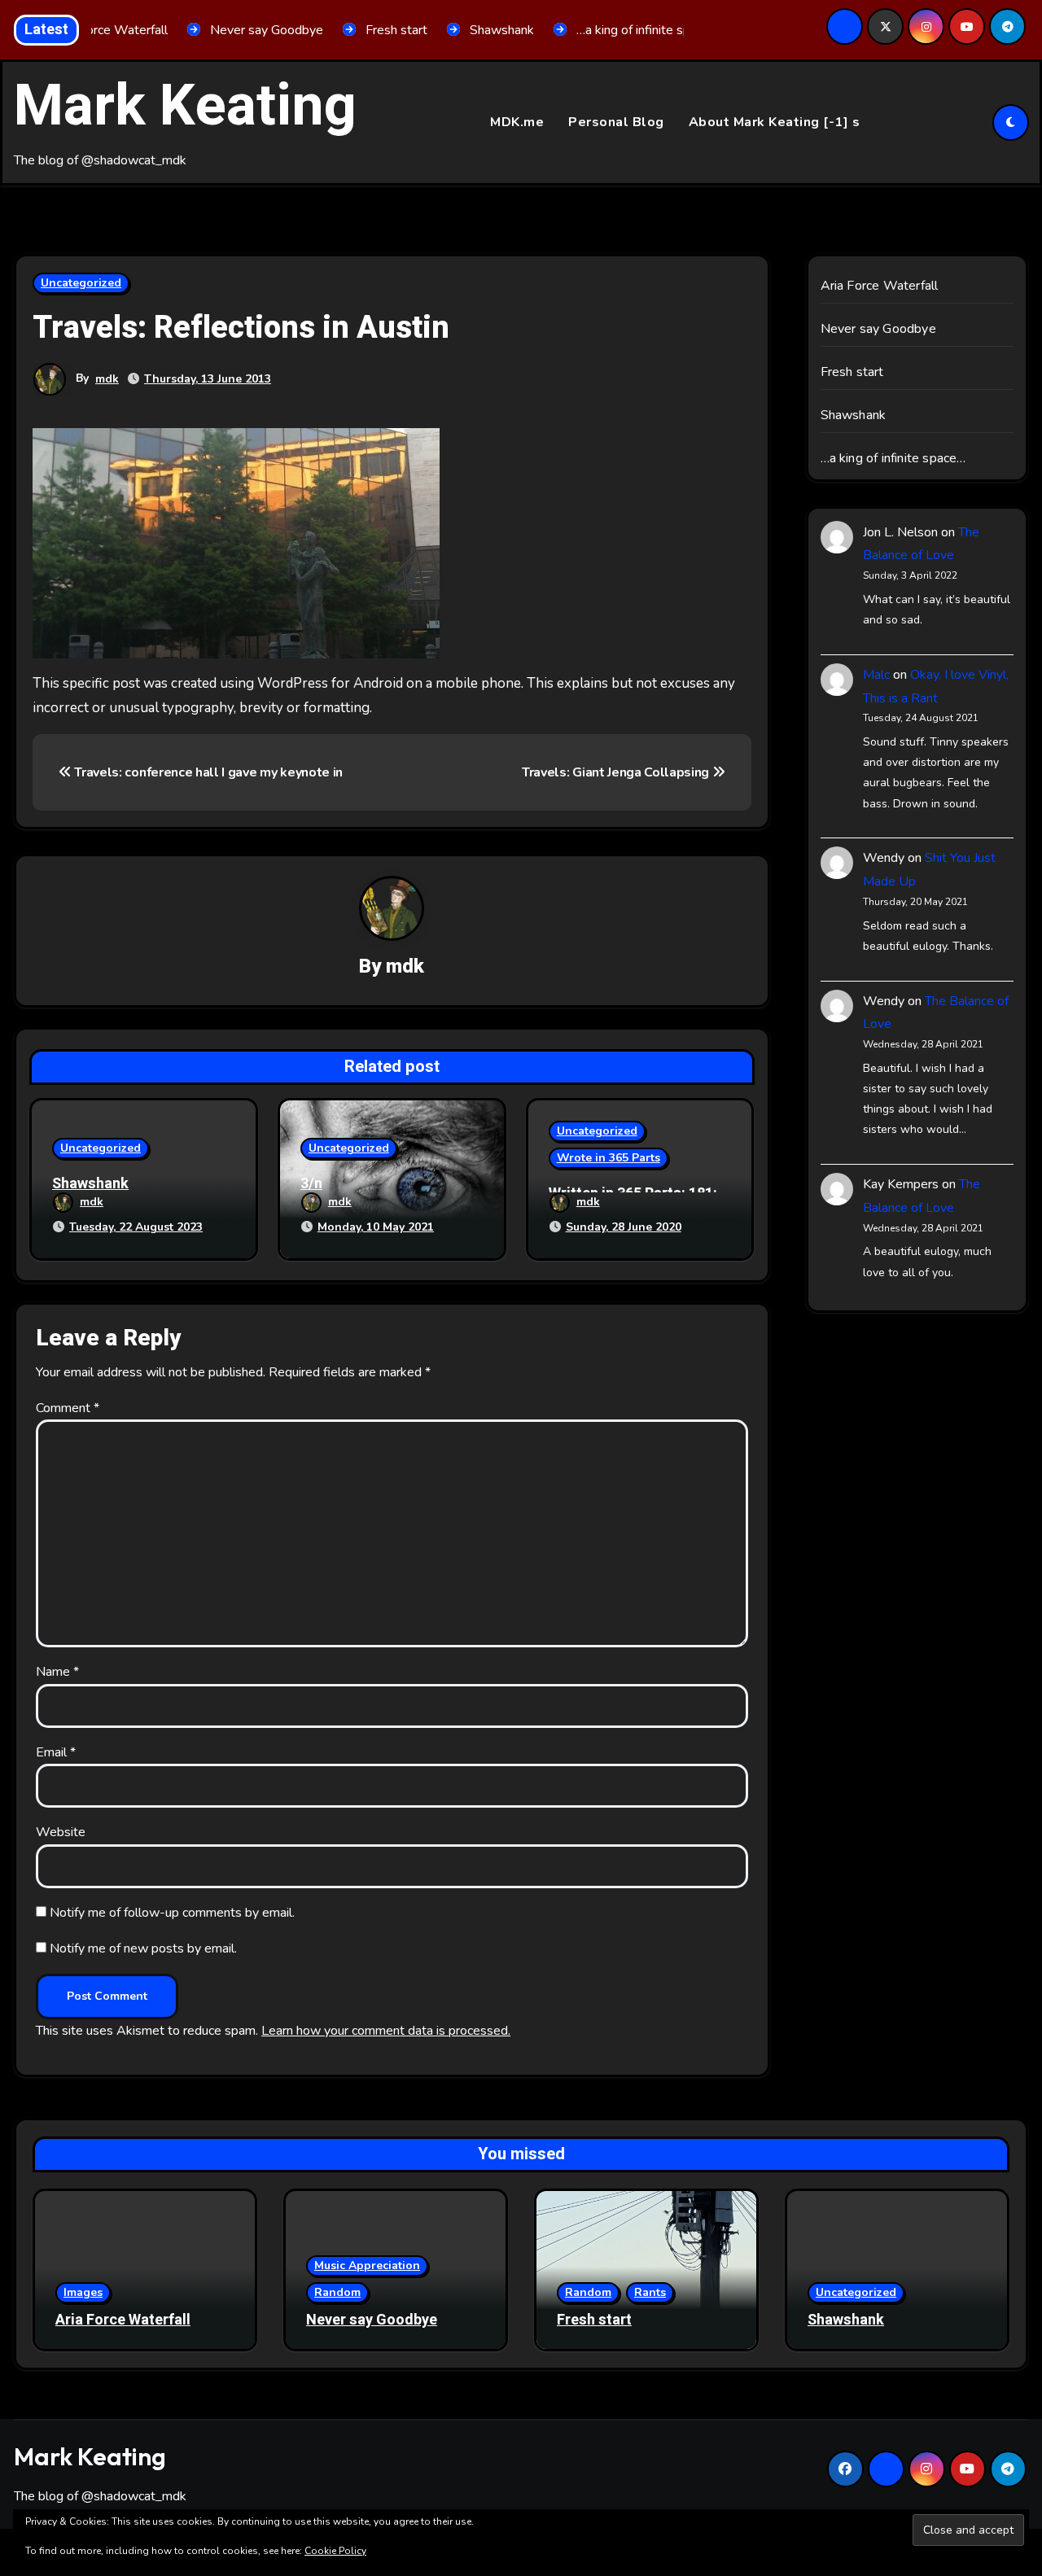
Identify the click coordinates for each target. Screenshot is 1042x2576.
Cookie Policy (335, 2551)
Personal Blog (616, 122)
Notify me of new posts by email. (143, 1948)
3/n (311, 1184)
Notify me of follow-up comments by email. (172, 1913)
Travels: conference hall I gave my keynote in (207, 772)
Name (57, 1672)
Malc (876, 675)
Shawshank (90, 1184)
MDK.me (517, 122)
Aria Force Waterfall (880, 286)
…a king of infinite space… (893, 458)
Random (337, 2292)
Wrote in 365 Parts (609, 1158)
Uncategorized (81, 283)
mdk (107, 379)
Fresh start (852, 372)
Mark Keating (185, 107)
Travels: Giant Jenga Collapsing (617, 772)
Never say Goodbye (878, 329)
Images (83, 2292)
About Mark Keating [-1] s (775, 122)
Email (56, 1752)
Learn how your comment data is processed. (386, 2031)
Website (61, 1832)
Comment (68, 1408)
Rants (650, 2292)
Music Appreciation (367, 2265)
